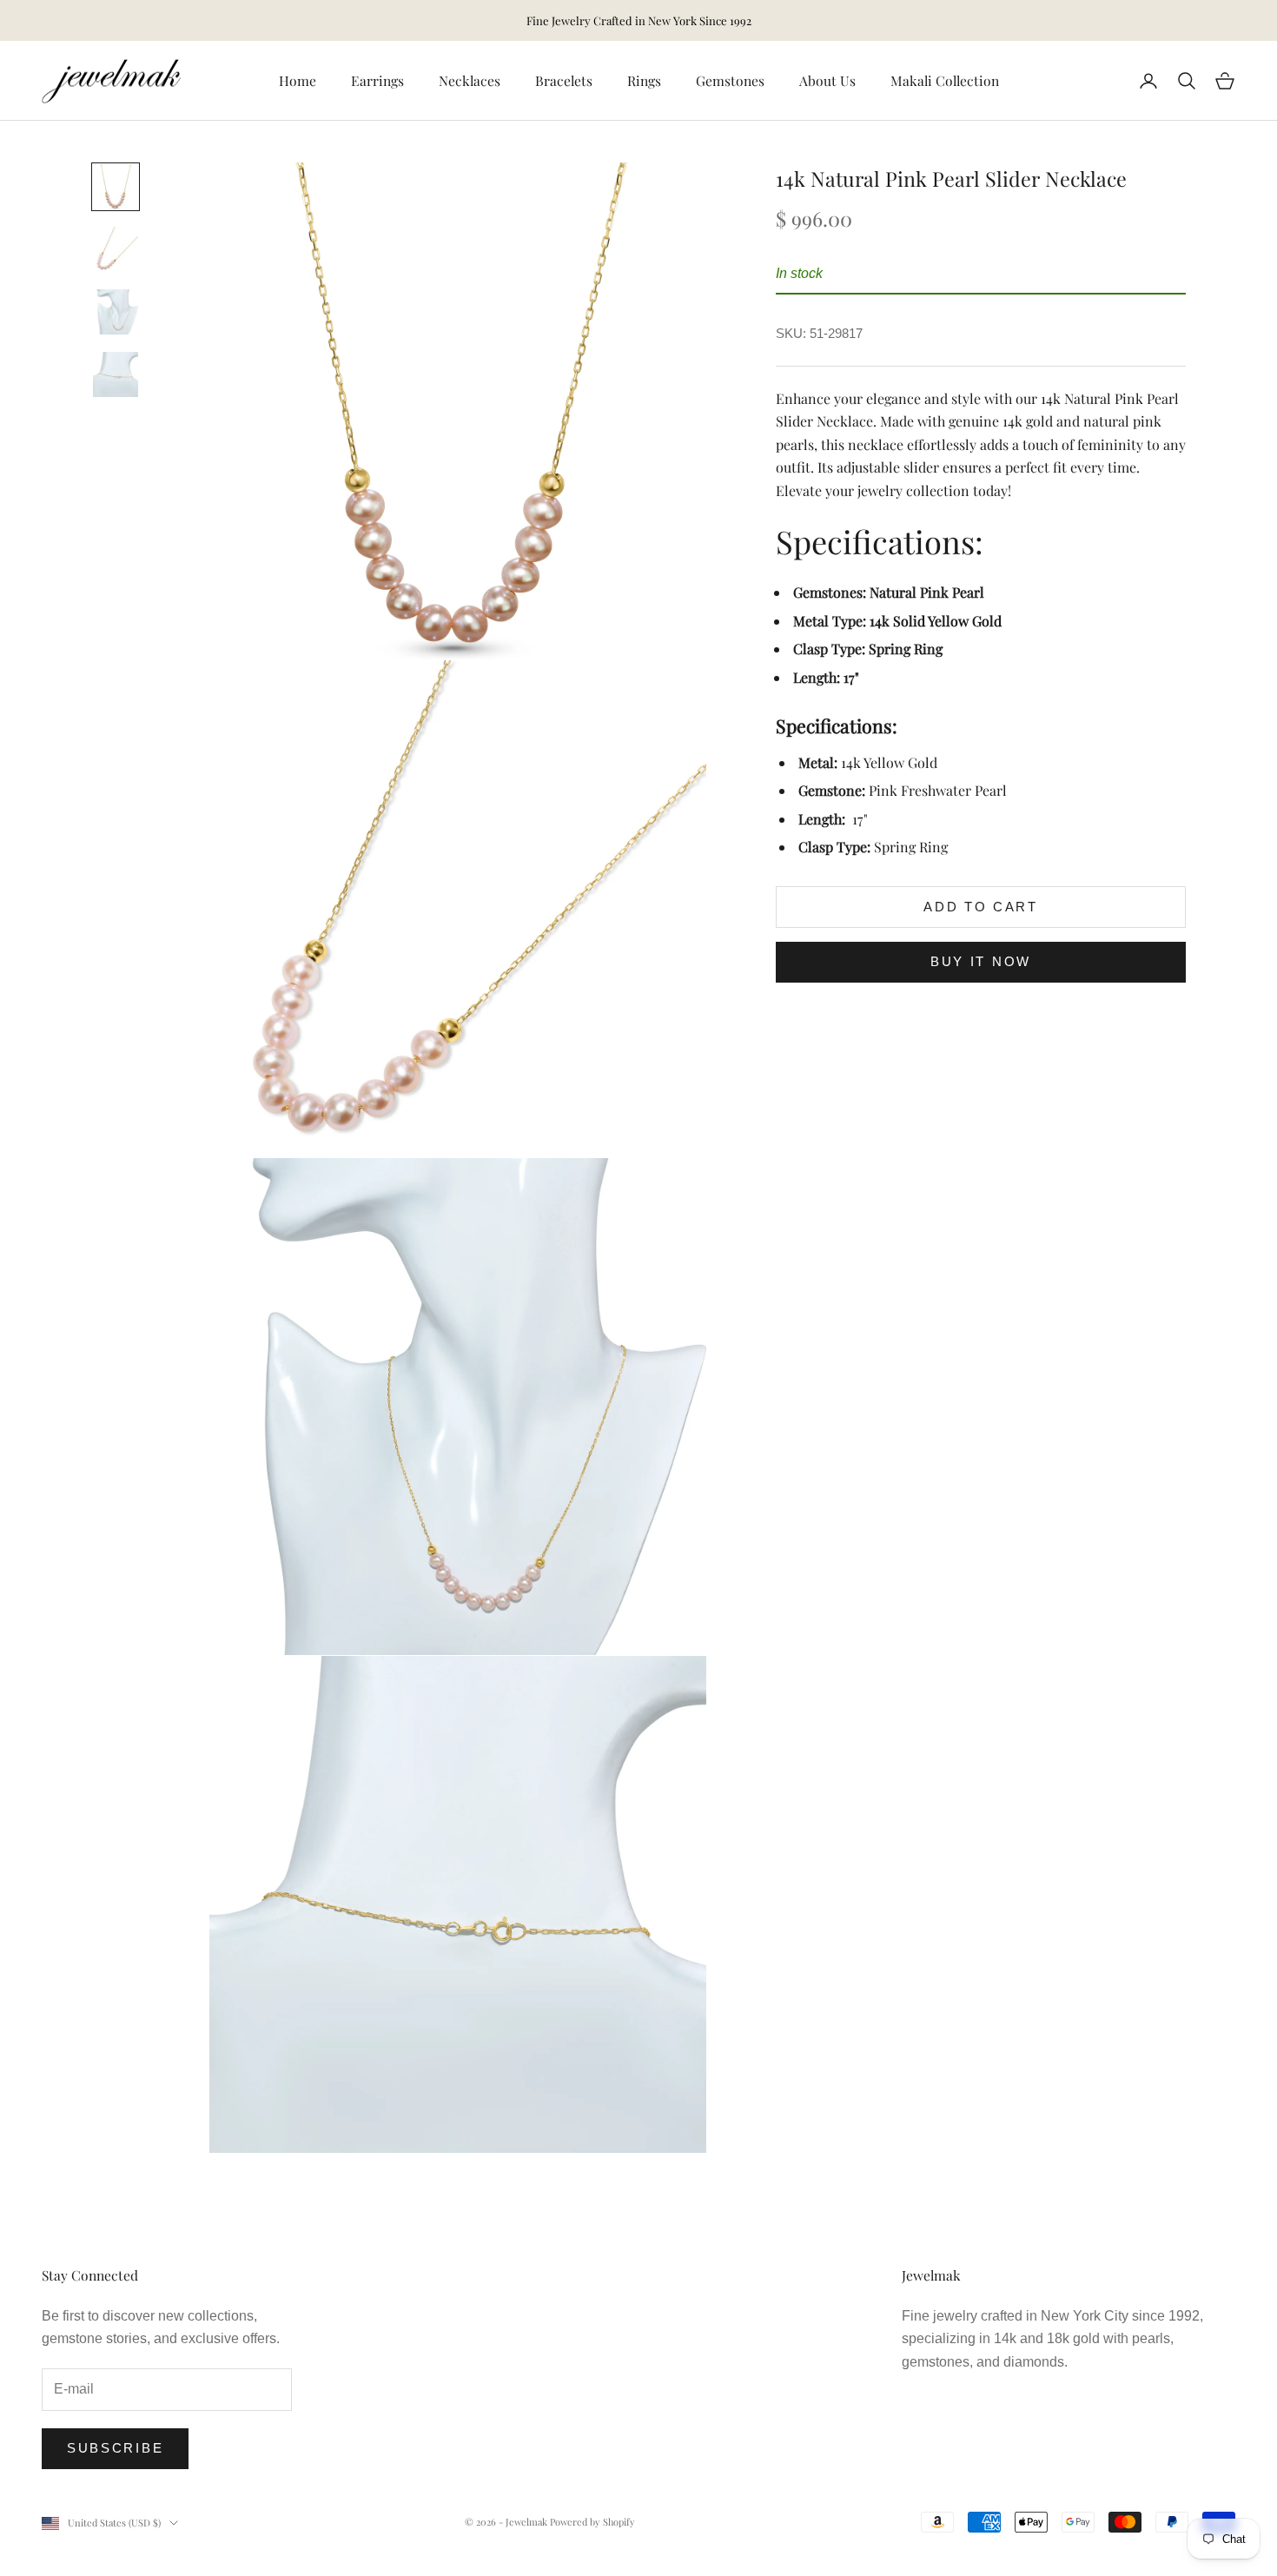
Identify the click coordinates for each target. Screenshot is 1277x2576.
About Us (827, 80)
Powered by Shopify (592, 2522)
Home (298, 80)
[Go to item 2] (116, 249)
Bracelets (564, 80)
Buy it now (981, 961)
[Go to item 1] (116, 187)
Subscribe (115, 2448)
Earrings (377, 80)
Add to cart (981, 907)
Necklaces (470, 80)
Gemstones (730, 80)
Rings (644, 80)
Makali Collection (945, 80)
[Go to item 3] (116, 312)
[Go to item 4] (116, 374)
